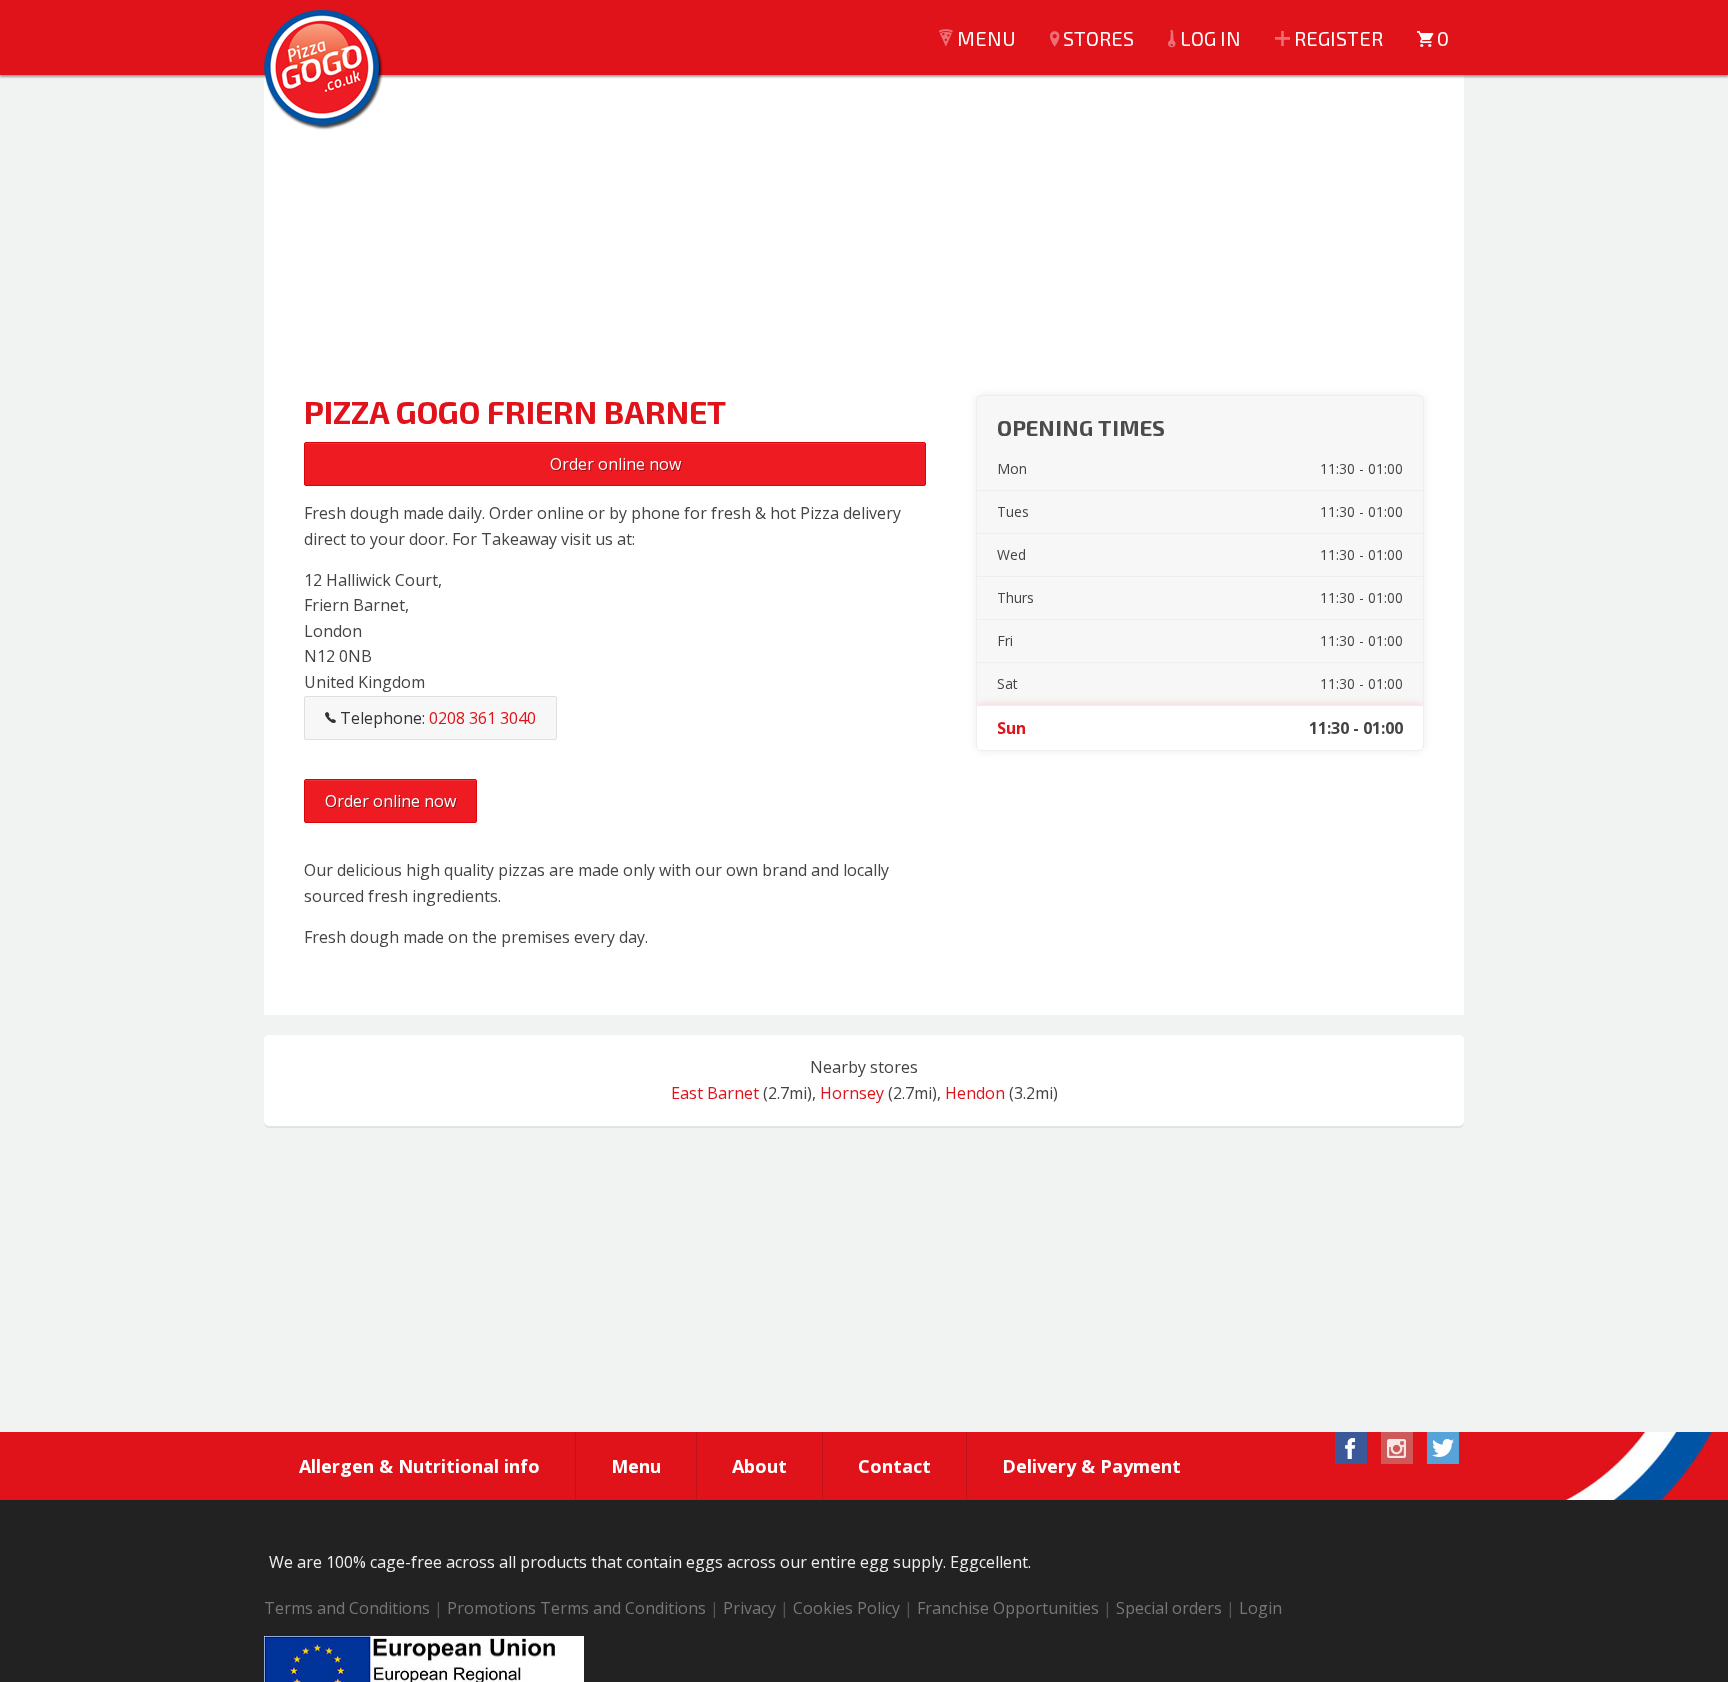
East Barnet (715, 1093)
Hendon (975, 1093)
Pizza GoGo (324, 70)
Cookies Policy (846, 1608)
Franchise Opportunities (1008, 1608)
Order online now (615, 464)
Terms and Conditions (347, 1608)
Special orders (1169, 1608)
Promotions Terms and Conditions (576, 1608)
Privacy (749, 1608)
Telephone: (436, 718)
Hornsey (852, 1093)
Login (1260, 1608)
